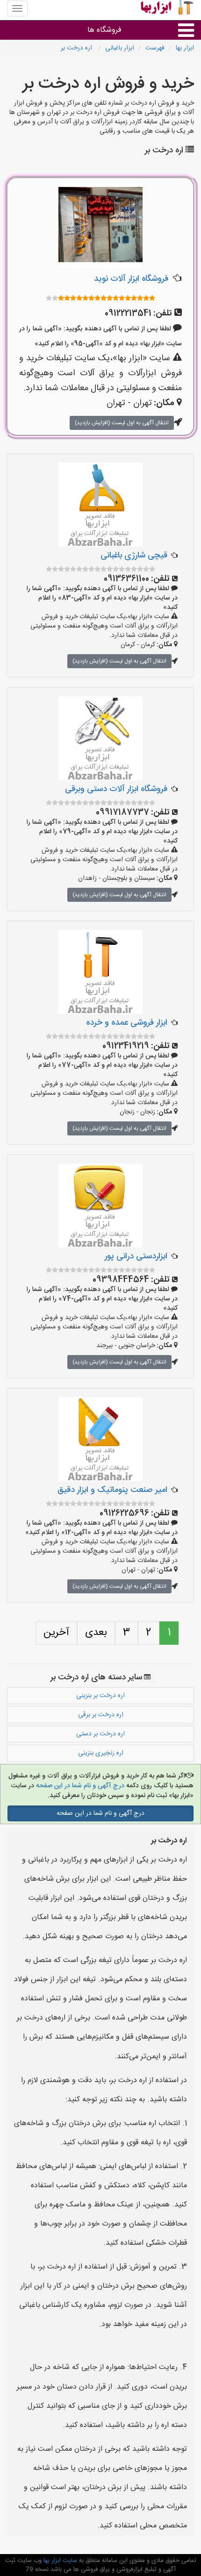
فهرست (155, 48)
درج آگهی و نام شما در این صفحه (79, 1786)
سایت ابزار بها (59, 2561)
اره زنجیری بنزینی (101, 1753)
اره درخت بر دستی (100, 1734)
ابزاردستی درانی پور (136, 1256)
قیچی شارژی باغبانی (134, 556)
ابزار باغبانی (120, 48)
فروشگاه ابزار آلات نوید (131, 279)
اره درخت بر (77, 48)
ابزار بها (185, 48)
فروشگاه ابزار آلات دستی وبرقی (116, 789)
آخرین (56, 1633)
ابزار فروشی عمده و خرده (127, 1023)
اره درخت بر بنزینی (100, 1696)
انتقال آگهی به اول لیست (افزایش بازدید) (122, 423)
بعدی (96, 1633)
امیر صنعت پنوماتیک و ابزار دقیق (112, 1490)
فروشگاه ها (104, 30)
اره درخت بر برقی (101, 1715)
